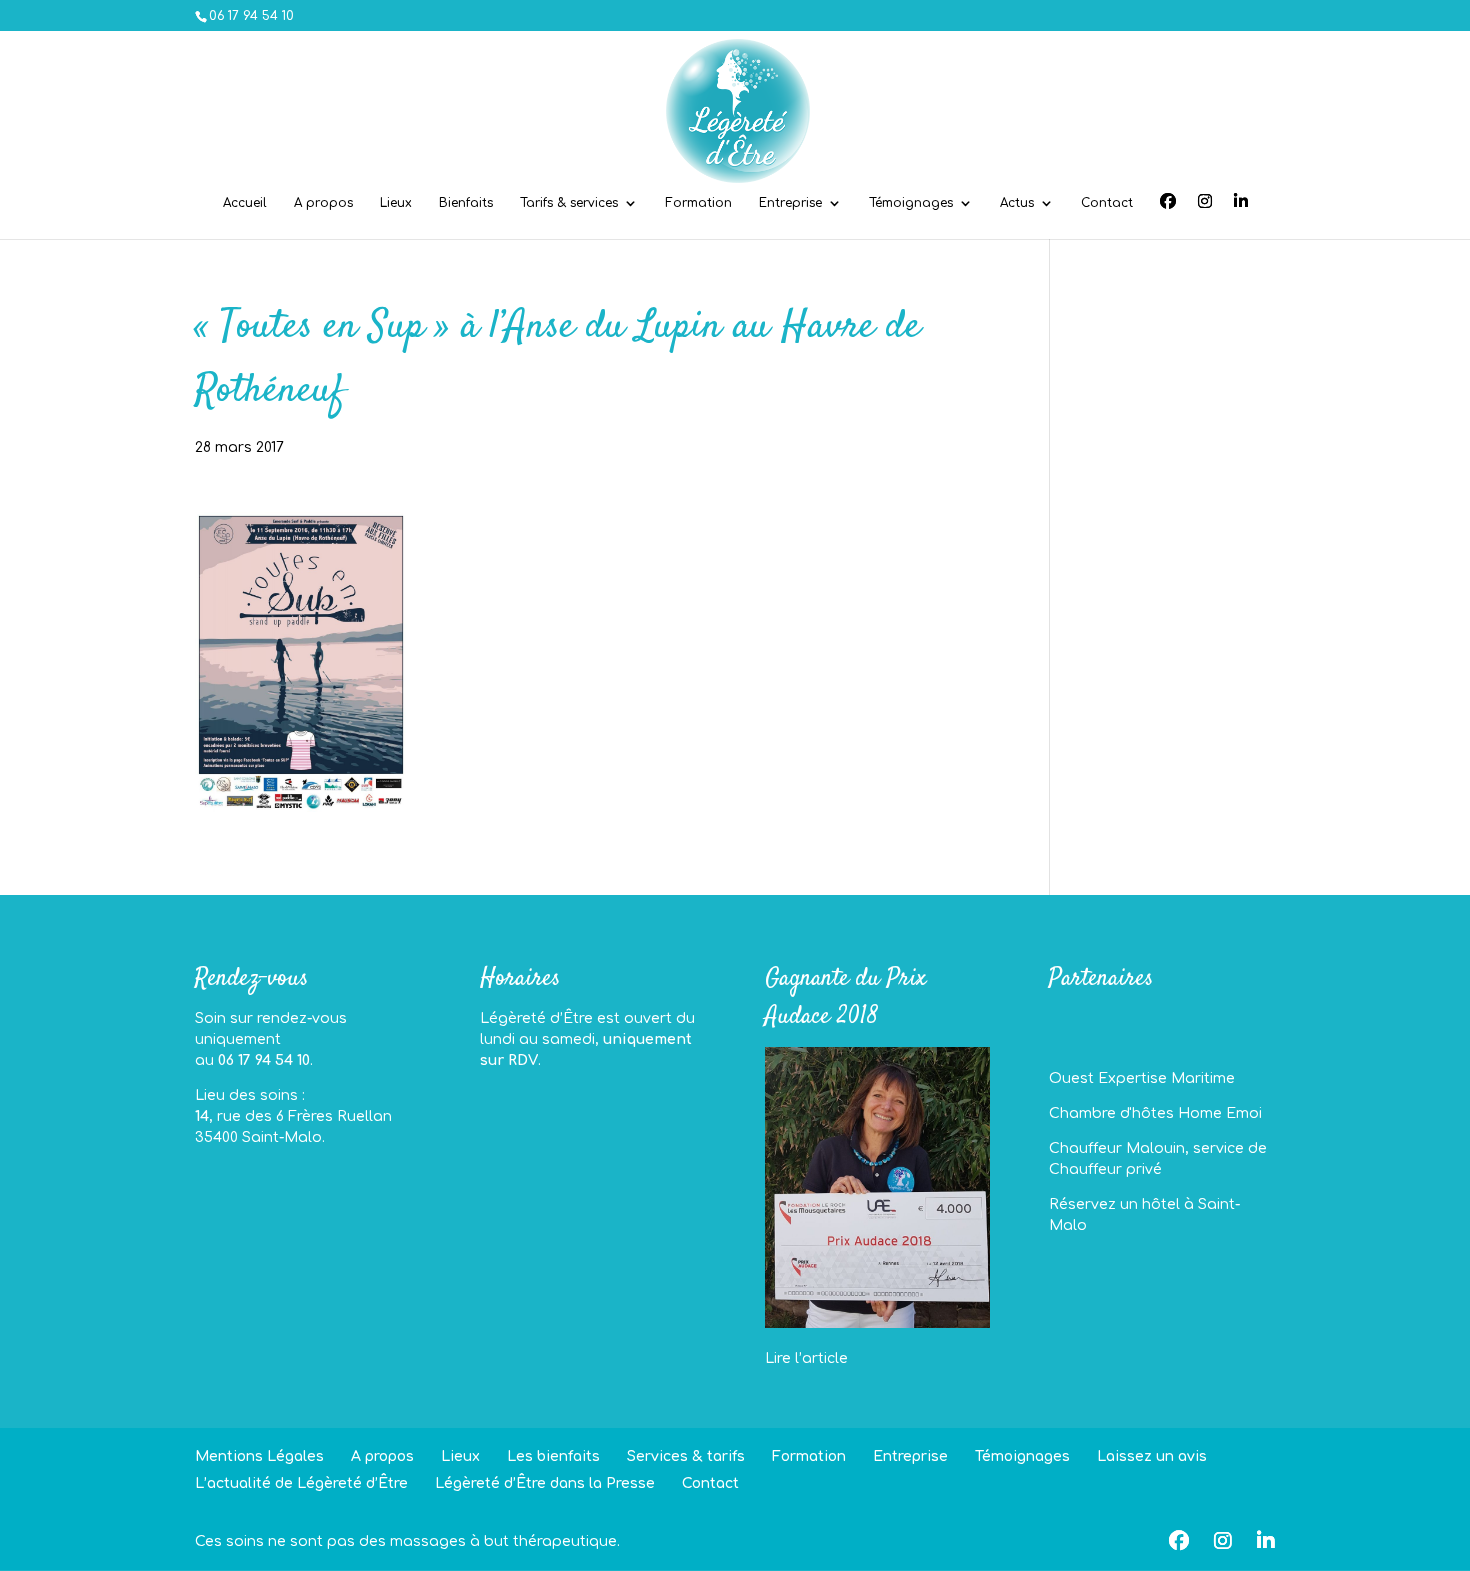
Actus (1017, 203)
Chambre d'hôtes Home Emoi (1155, 1113)
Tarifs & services (569, 203)
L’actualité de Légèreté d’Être (301, 1483)
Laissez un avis (1152, 1456)
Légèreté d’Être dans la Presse (545, 1483)
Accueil (245, 203)
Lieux (396, 203)
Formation (698, 203)
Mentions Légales (259, 1456)
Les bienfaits (553, 1456)
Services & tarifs (686, 1456)
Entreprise (790, 203)
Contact (1107, 203)
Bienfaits (466, 203)
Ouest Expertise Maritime (1142, 1078)
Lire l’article (806, 1358)
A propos (323, 203)
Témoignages (911, 203)
